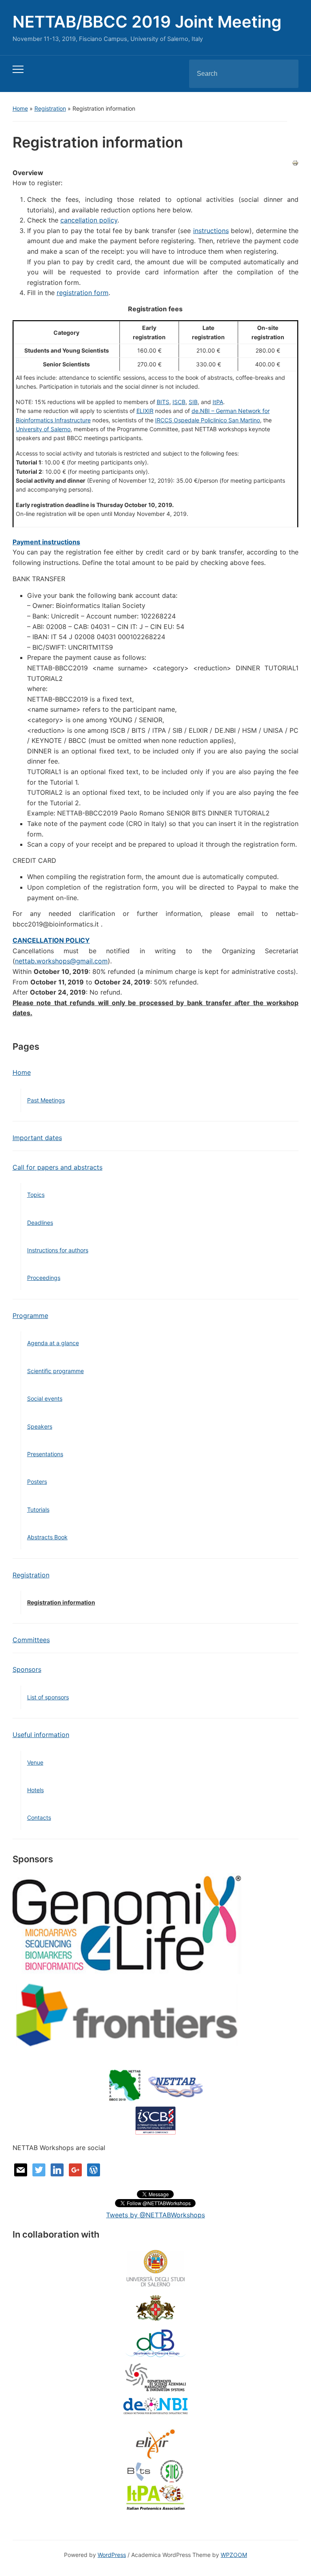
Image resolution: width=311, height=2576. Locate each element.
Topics (36, 1195)
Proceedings (44, 1278)
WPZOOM (234, 2555)
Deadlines (40, 1223)
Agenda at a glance (53, 1343)
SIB (193, 402)
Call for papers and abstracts (58, 1167)
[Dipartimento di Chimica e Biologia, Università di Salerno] (155, 2343)
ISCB (179, 402)
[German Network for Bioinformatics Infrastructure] (155, 2405)
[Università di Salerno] (155, 2268)
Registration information (61, 1602)
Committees (31, 1640)
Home (20, 108)
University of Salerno (43, 429)
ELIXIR (145, 411)
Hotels (35, 1790)
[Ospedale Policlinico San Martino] (155, 2309)
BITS (163, 402)
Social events (45, 1398)
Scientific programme (55, 1371)
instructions (211, 231)
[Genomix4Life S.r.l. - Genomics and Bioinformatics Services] (127, 1923)
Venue (35, 1762)
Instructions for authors (58, 1250)
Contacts (39, 1818)
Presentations (45, 1454)
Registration (50, 108)
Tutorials (38, 1509)
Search (285, 74)
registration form (83, 293)
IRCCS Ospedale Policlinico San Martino (208, 420)
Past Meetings (46, 1100)
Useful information (41, 1735)
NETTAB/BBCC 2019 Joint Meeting (147, 22)
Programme (30, 1316)
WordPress (112, 2555)
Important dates (37, 1138)
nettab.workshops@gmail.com (61, 961)
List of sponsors (48, 1697)
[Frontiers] (127, 2015)
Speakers (40, 1426)
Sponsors (27, 1669)
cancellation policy (89, 220)
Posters (37, 1482)
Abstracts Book (47, 1537)
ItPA (218, 402)
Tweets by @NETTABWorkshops (155, 2215)
